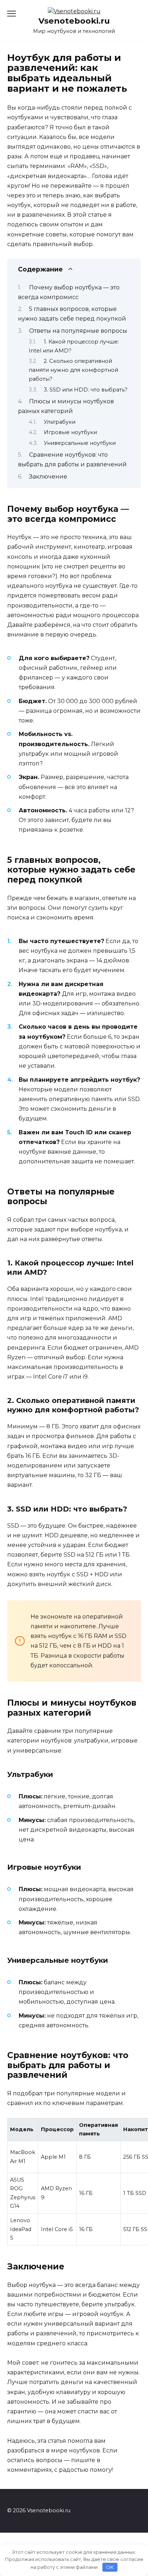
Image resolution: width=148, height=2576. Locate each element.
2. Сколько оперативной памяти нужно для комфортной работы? (73, 370)
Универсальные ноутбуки (80, 443)
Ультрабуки (60, 422)
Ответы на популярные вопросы (78, 331)
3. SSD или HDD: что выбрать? (86, 390)
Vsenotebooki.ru (74, 21)
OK (110, 2567)
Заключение (48, 477)
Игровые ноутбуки (70, 432)
